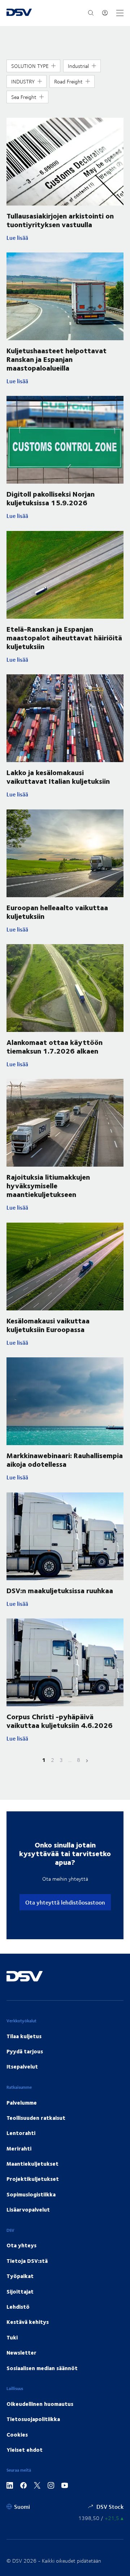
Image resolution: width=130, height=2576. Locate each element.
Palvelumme (22, 2102)
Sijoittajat (20, 2291)
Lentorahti (21, 2133)
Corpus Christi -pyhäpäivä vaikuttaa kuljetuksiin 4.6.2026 (60, 1721)
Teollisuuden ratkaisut (36, 2118)
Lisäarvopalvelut (28, 2209)
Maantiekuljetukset (32, 2164)
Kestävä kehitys (28, 2322)
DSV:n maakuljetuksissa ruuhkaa (60, 1590)
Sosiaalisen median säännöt (42, 2368)
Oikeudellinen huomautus (40, 2404)
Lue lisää (65, 238)
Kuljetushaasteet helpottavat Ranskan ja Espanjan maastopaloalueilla (57, 359)
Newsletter (21, 2352)
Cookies (17, 2434)
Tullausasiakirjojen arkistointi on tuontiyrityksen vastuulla (60, 220)
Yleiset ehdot (25, 2450)
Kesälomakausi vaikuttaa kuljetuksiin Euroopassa (48, 1325)
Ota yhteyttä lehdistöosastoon (65, 1902)
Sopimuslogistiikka (31, 2194)
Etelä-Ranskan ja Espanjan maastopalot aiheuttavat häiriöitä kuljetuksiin (64, 637)
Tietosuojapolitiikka (33, 2419)
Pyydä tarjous (25, 2051)
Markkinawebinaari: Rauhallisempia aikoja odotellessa (65, 1459)
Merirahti (19, 2148)
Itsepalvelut (22, 2066)
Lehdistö (18, 2307)
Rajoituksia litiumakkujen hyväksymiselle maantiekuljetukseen (48, 1185)
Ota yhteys (21, 2245)
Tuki (12, 2337)
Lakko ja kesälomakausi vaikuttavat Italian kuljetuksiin (58, 776)
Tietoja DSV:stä (27, 2261)
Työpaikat (20, 2276)
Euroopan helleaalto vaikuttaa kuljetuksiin (57, 911)
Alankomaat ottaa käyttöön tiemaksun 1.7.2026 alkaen (55, 1046)
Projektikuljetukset (33, 2179)
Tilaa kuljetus (24, 2036)
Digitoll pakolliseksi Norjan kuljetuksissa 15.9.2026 (51, 498)
